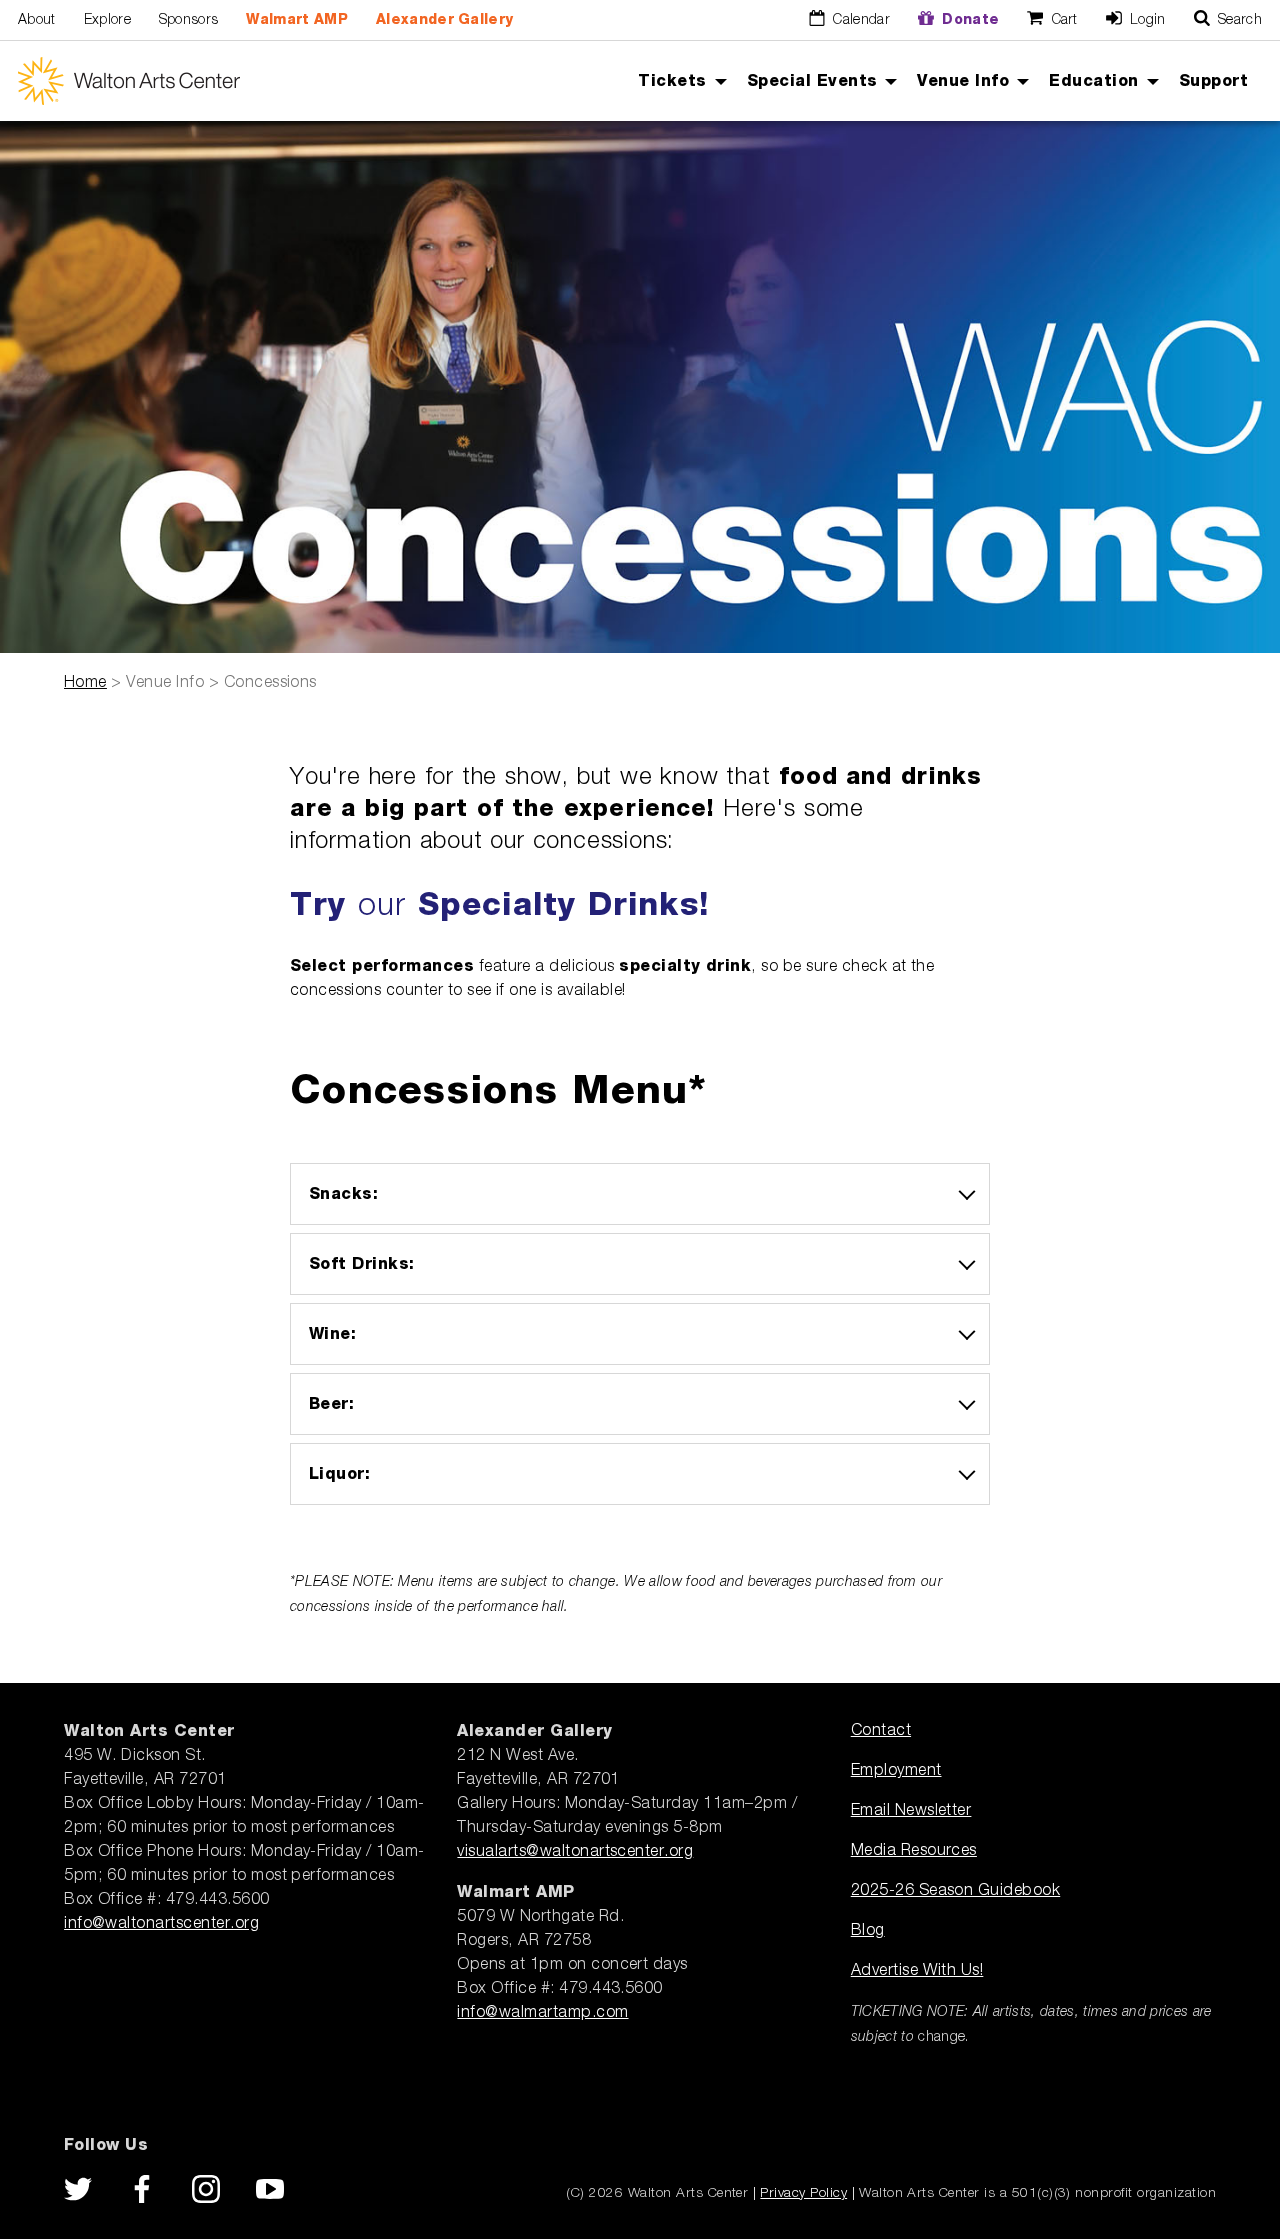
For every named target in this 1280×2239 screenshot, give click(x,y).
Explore (107, 20)
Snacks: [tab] (343, 1194)
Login (1146, 20)
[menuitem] (678, 81)
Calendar (859, 20)
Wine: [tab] (332, 1334)
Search (1238, 20)
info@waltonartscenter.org (161, 1924)
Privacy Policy (803, 2193)
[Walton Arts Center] (129, 81)
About (37, 20)
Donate (968, 20)
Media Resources (914, 1851)
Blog (868, 1931)
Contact (881, 1731)
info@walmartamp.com (542, 2013)
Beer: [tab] (331, 1404)
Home (85, 683)
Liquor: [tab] (339, 1474)
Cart (1062, 20)
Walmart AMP (297, 20)
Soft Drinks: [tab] (362, 1264)
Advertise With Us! (917, 1971)
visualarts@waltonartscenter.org (575, 1852)
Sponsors (189, 20)
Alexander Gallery (444, 20)
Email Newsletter (911, 1811)
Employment (896, 1771)
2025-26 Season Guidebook (956, 1891)
